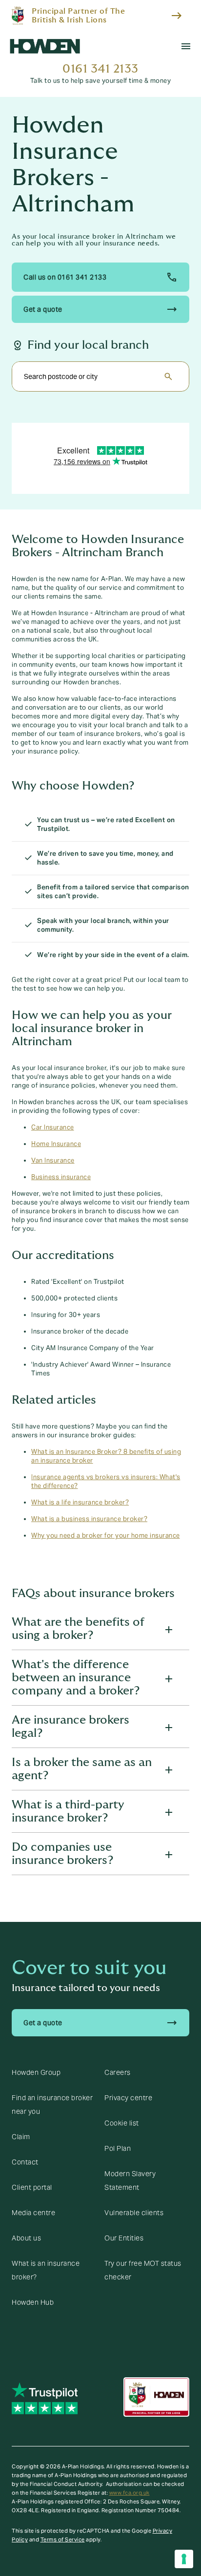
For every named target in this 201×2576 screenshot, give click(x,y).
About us (26, 2238)
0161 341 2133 (100, 69)
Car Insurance (53, 1128)
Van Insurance (53, 1161)
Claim (21, 2137)
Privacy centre (128, 2098)
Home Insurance (56, 1144)
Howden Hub (33, 2302)
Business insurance (61, 1177)
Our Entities (124, 2238)
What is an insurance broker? (46, 2270)
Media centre (33, 2213)
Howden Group (36, 2072)
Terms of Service (63, 2539)
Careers (118, 2072)
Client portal (32, 2187)
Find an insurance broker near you (52, 2105)
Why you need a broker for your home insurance (106, 1536)
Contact (25, 2162)
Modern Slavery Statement (130, 2181)
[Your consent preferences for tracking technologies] (184, 2559)
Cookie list (122, 2123)
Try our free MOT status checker (143, 2270)
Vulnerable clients (134, 2213)
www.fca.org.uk (130, 2493)
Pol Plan (118, 2148)
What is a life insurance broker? (80, 1503)
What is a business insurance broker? (89, 1519)
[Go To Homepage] (45, 46)
